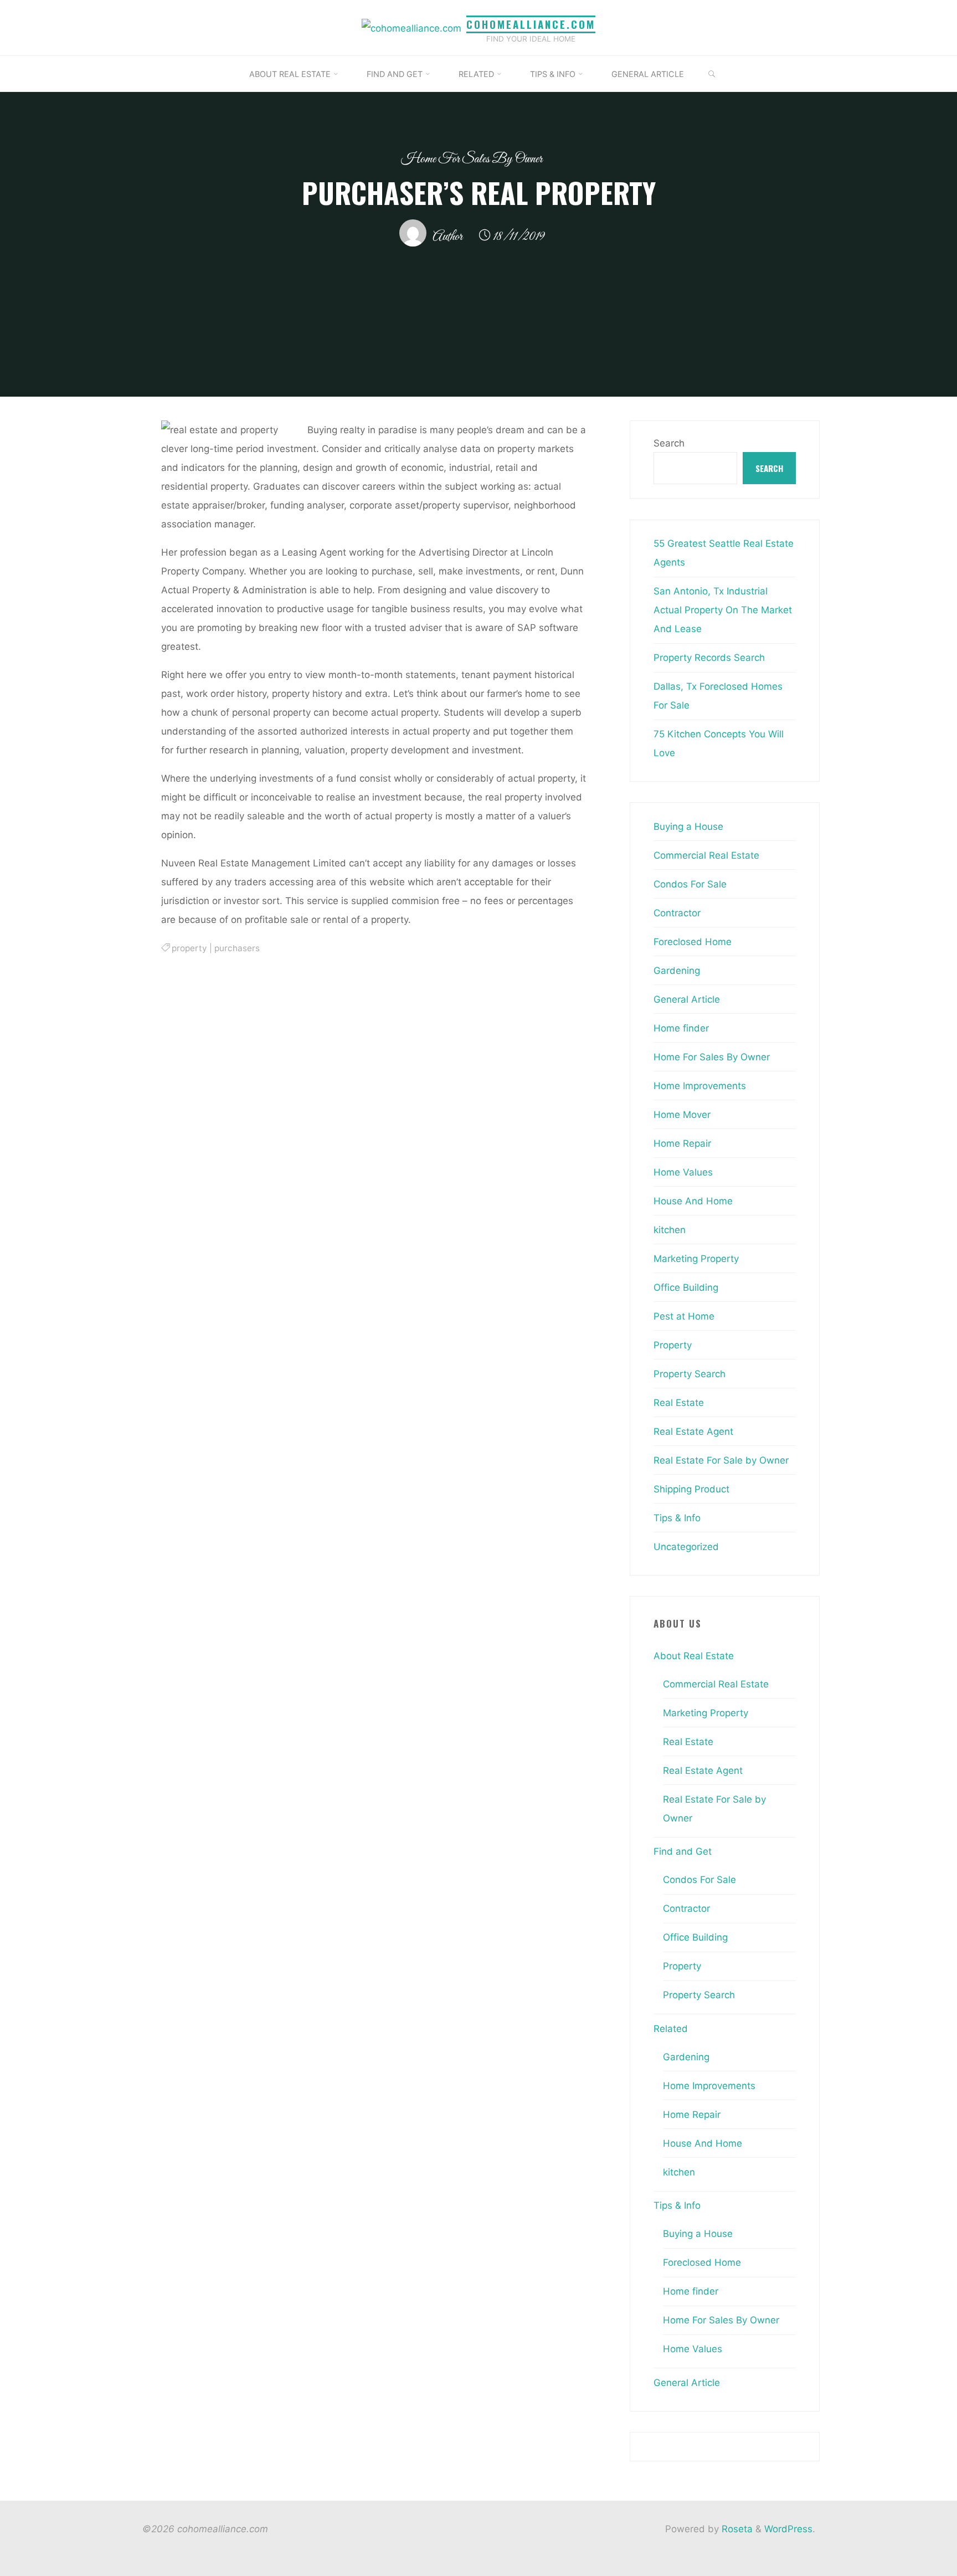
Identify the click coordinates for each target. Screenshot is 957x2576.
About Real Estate (694, 1656)
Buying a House (688, 827)
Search (669, 443)
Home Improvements (700, 1086)
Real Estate (679, 1403)
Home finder (681, 1028)
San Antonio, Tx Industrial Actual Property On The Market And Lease (723, 610)
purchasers (237, 948)
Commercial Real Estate (706, 855)
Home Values (683, 1172)
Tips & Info (677, 1518)
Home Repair (682, 1143)
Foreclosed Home (693, 942)
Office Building (686, 1287)
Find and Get (683, 1851)
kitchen (670, 1230)
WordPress (788, 2529)
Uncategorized (686, 1547)
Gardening (677, 971)
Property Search (690, 1374)
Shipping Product (691, 1489)
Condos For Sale (690, 884)
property (189, 948)
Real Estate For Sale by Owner (721, 1460)
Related (671, 2029)
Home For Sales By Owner (472, 159)
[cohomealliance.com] (411, 27)
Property (673, 1345)
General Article (687, 999)
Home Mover (682, 1115)
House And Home (693, 1201)
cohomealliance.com (531, 24)
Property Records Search (709, 658)
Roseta (736, 2529)
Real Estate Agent (693, 1431)
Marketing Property (696, 1259)
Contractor (677, 913)
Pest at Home (684, 1316)
